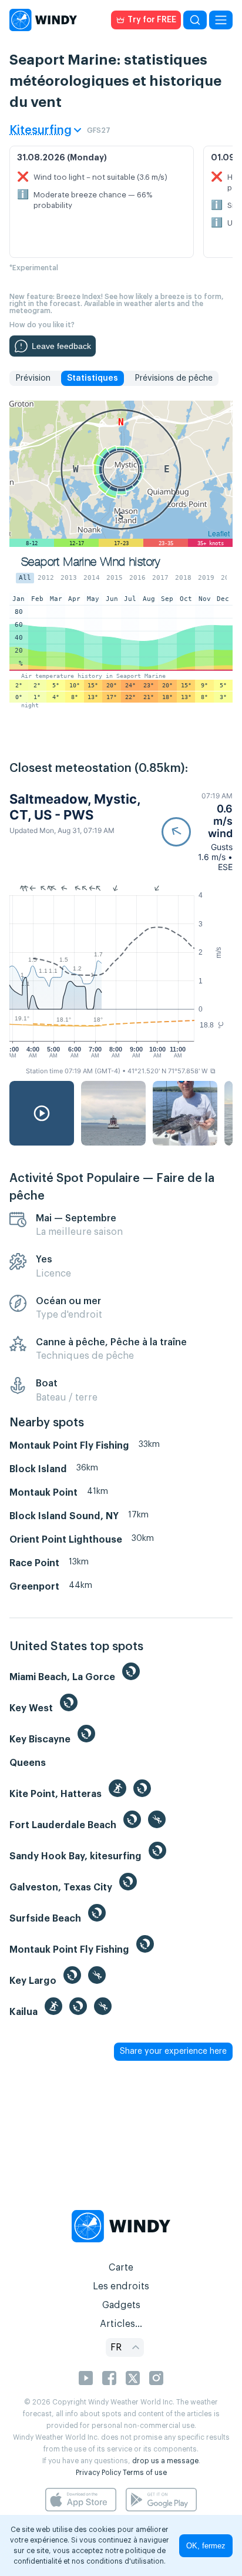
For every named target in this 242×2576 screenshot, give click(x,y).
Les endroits (121, 2286)
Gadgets (121, 2305)
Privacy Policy (98, 2473)
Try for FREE (152, 20)
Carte (121, 2268)
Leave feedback (61, 346)
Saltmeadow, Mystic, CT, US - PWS (75, 807)
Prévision (33, 378)
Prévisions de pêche (174, 378)
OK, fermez (206, 2546)
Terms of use (145, 2473)
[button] (197, 832)
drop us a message (165, 2461)
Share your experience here (173, 2051)
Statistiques (93, 378)
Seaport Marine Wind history (91, 562)
